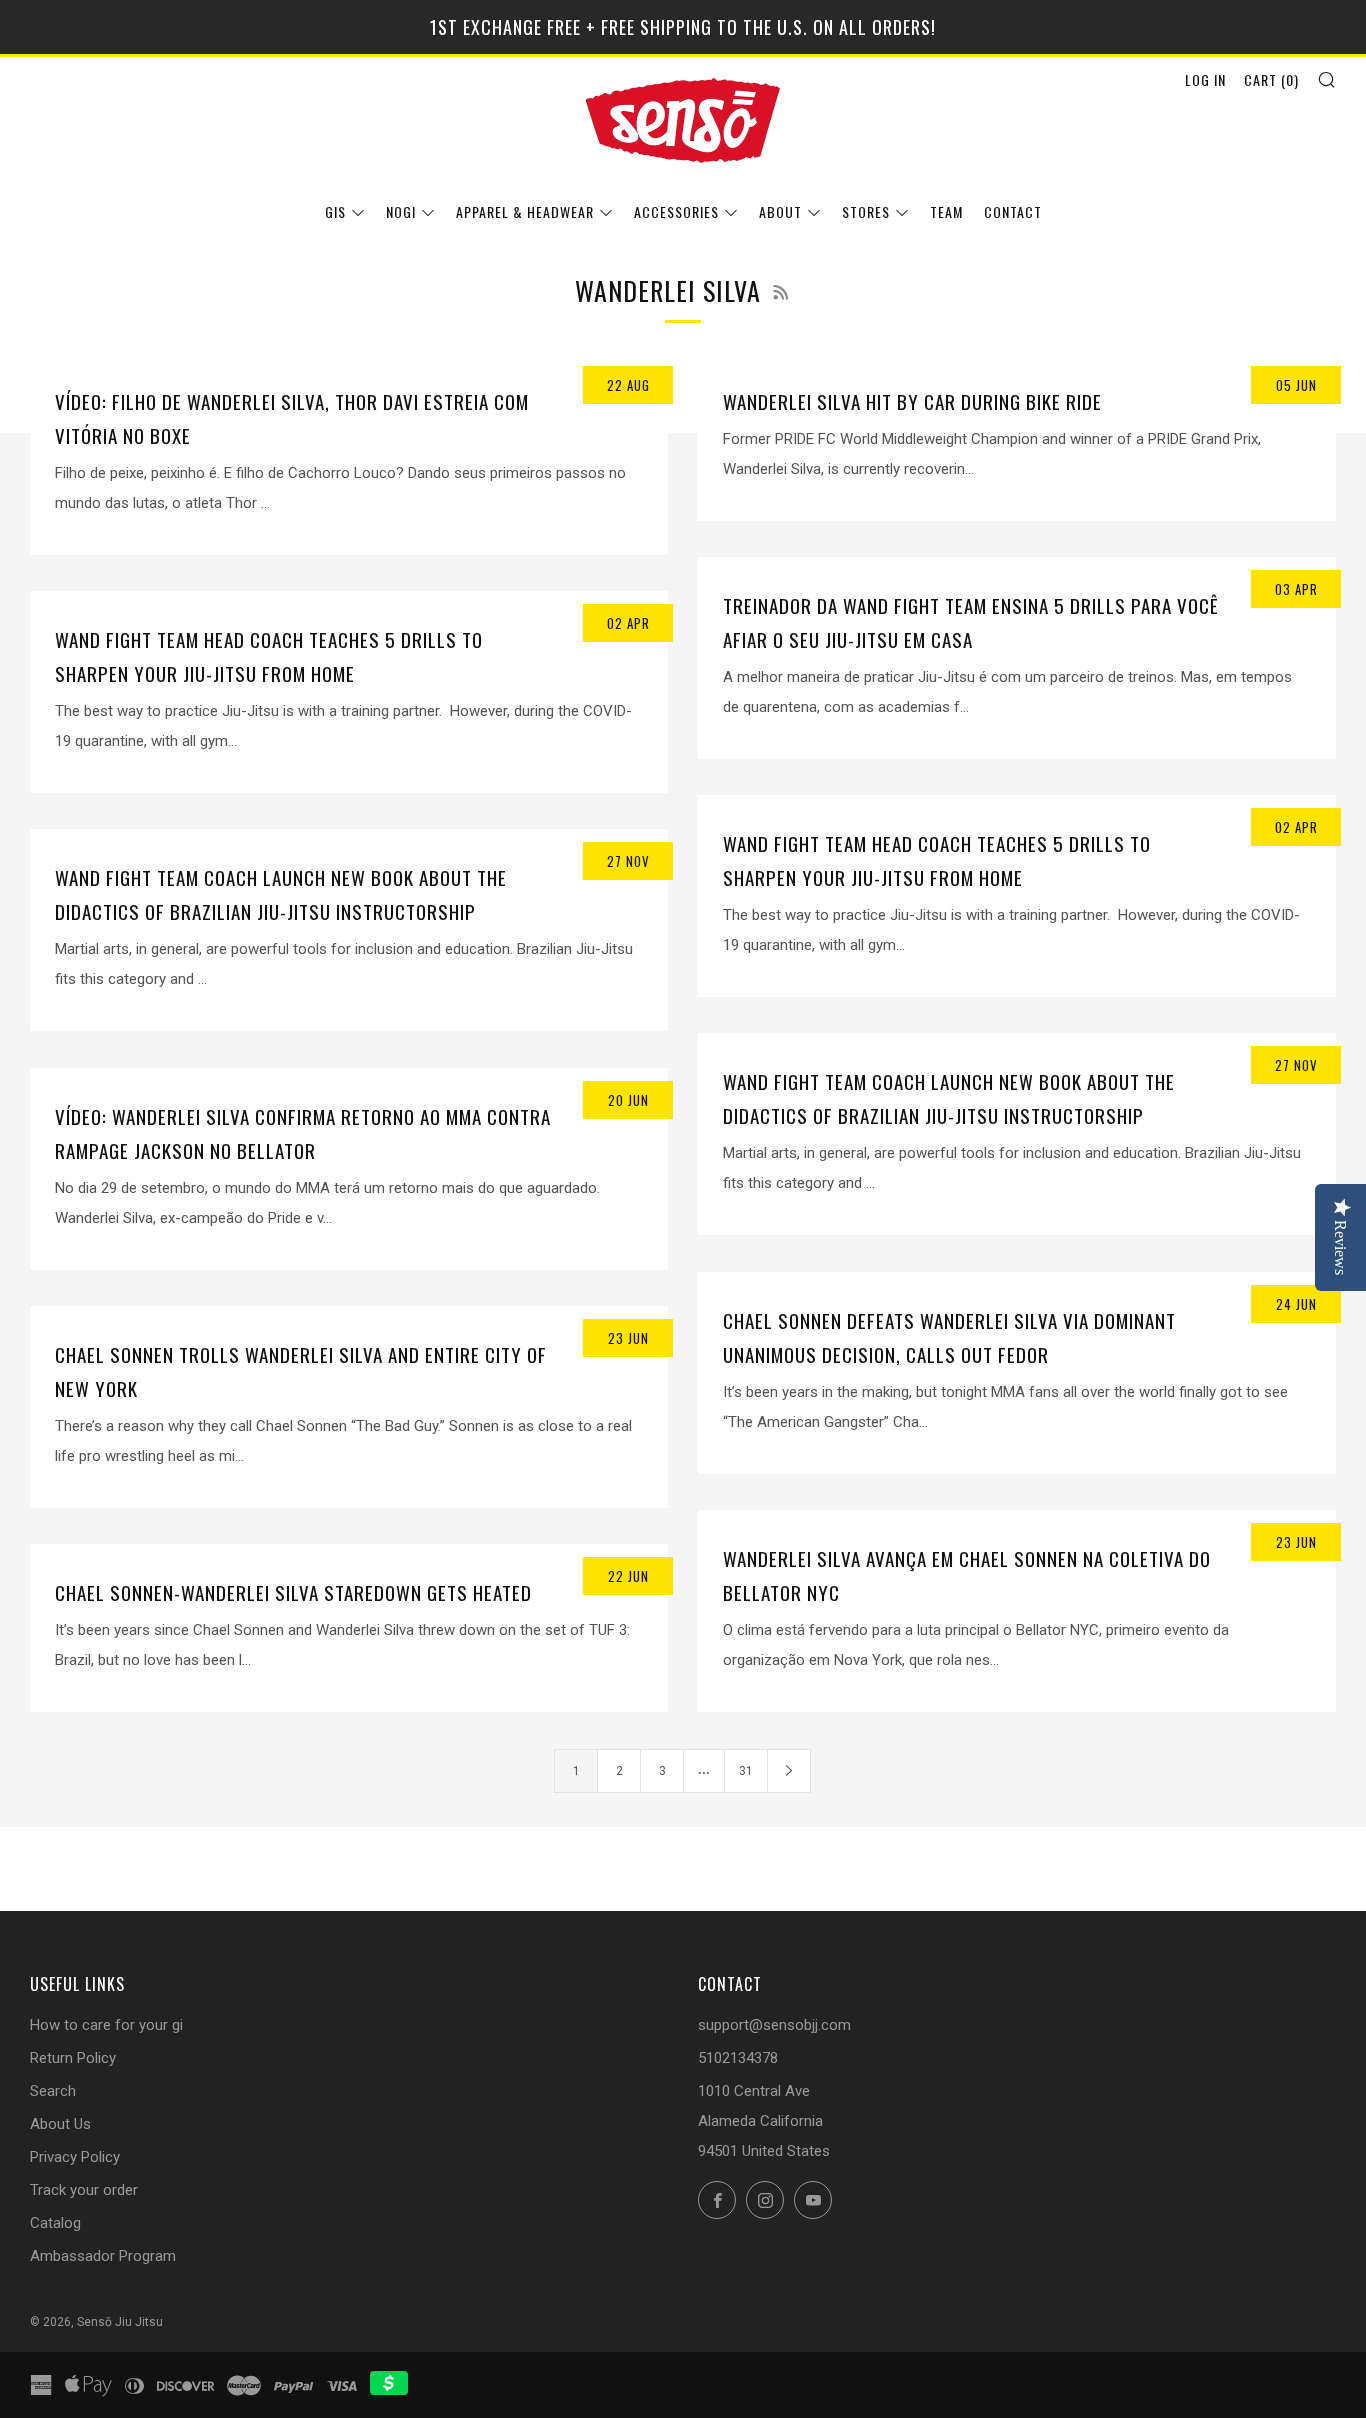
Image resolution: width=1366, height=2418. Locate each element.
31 (746, 1771)
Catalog (55, 2223)
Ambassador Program (103, 2256)
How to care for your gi (106, 2025)
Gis (335, 211)
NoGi (401, 211)
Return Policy (73, 2058)
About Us (60, 2124)
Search (53, 2091)
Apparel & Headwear (525, 211)
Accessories (676, 211)
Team (946, 211)
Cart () (1271, 79)
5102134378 (738, 2058)
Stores (866, 211)
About (780, 211)
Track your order (84, 2190)
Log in (1205, 79)
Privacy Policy (75, 2157)
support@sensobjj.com (774, 2025)
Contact (1013, 211)
